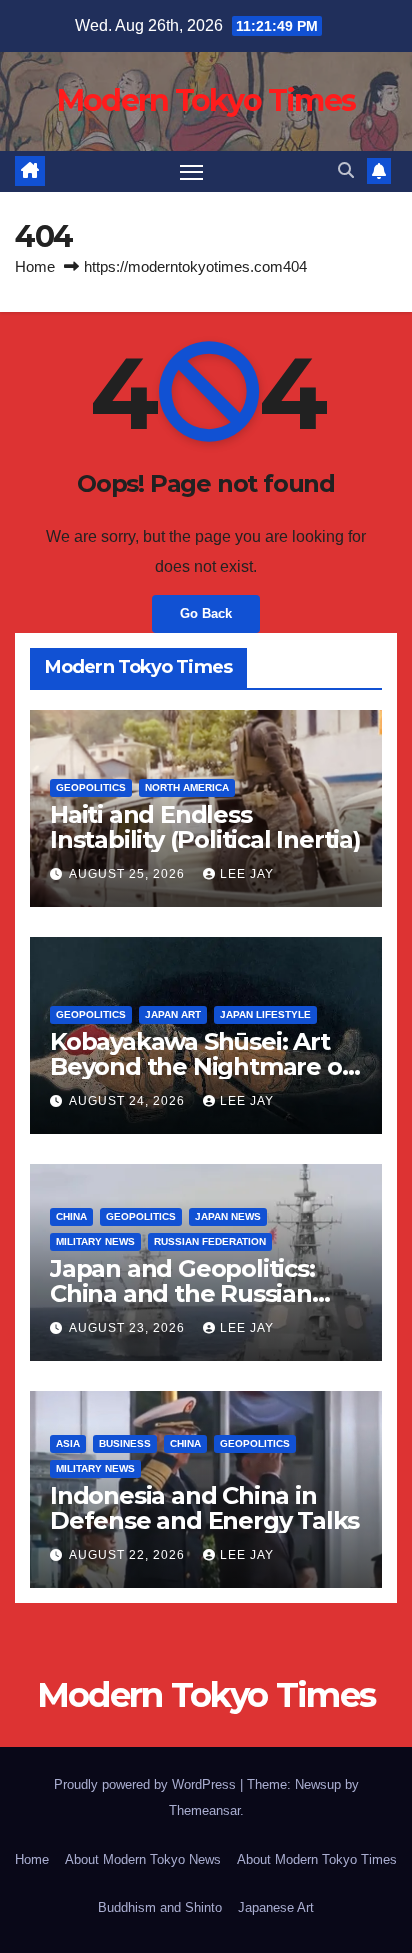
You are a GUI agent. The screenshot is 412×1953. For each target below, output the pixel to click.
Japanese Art (276, 1907)
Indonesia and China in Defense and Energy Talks (204, 1508)
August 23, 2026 (129, 1328)
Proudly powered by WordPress (147, 1784)
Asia (68, 1443)
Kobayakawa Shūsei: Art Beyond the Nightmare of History (200, 1066)
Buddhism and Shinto (160, 1907)
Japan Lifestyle (265, 1014)
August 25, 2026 (129, 874)
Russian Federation (210, 1241)
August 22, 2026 (129, 1555)
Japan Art (173, 1014)
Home (35, 266)
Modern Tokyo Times (206, 100)
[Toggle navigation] (192, 172)
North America (187, 787)
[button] (346, 170)
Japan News (228, 1216)
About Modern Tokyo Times (317, 1859)
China (71, 1216)
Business (125, 1443)
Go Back (206, 613)
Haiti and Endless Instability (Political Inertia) (205, 827)
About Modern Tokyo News (143, 1859)
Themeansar (204, 1810)
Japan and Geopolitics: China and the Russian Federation (182, 1293)
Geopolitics (91, 787)
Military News (95, 1241)
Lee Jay (247, 874)
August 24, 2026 (129, 1101)
